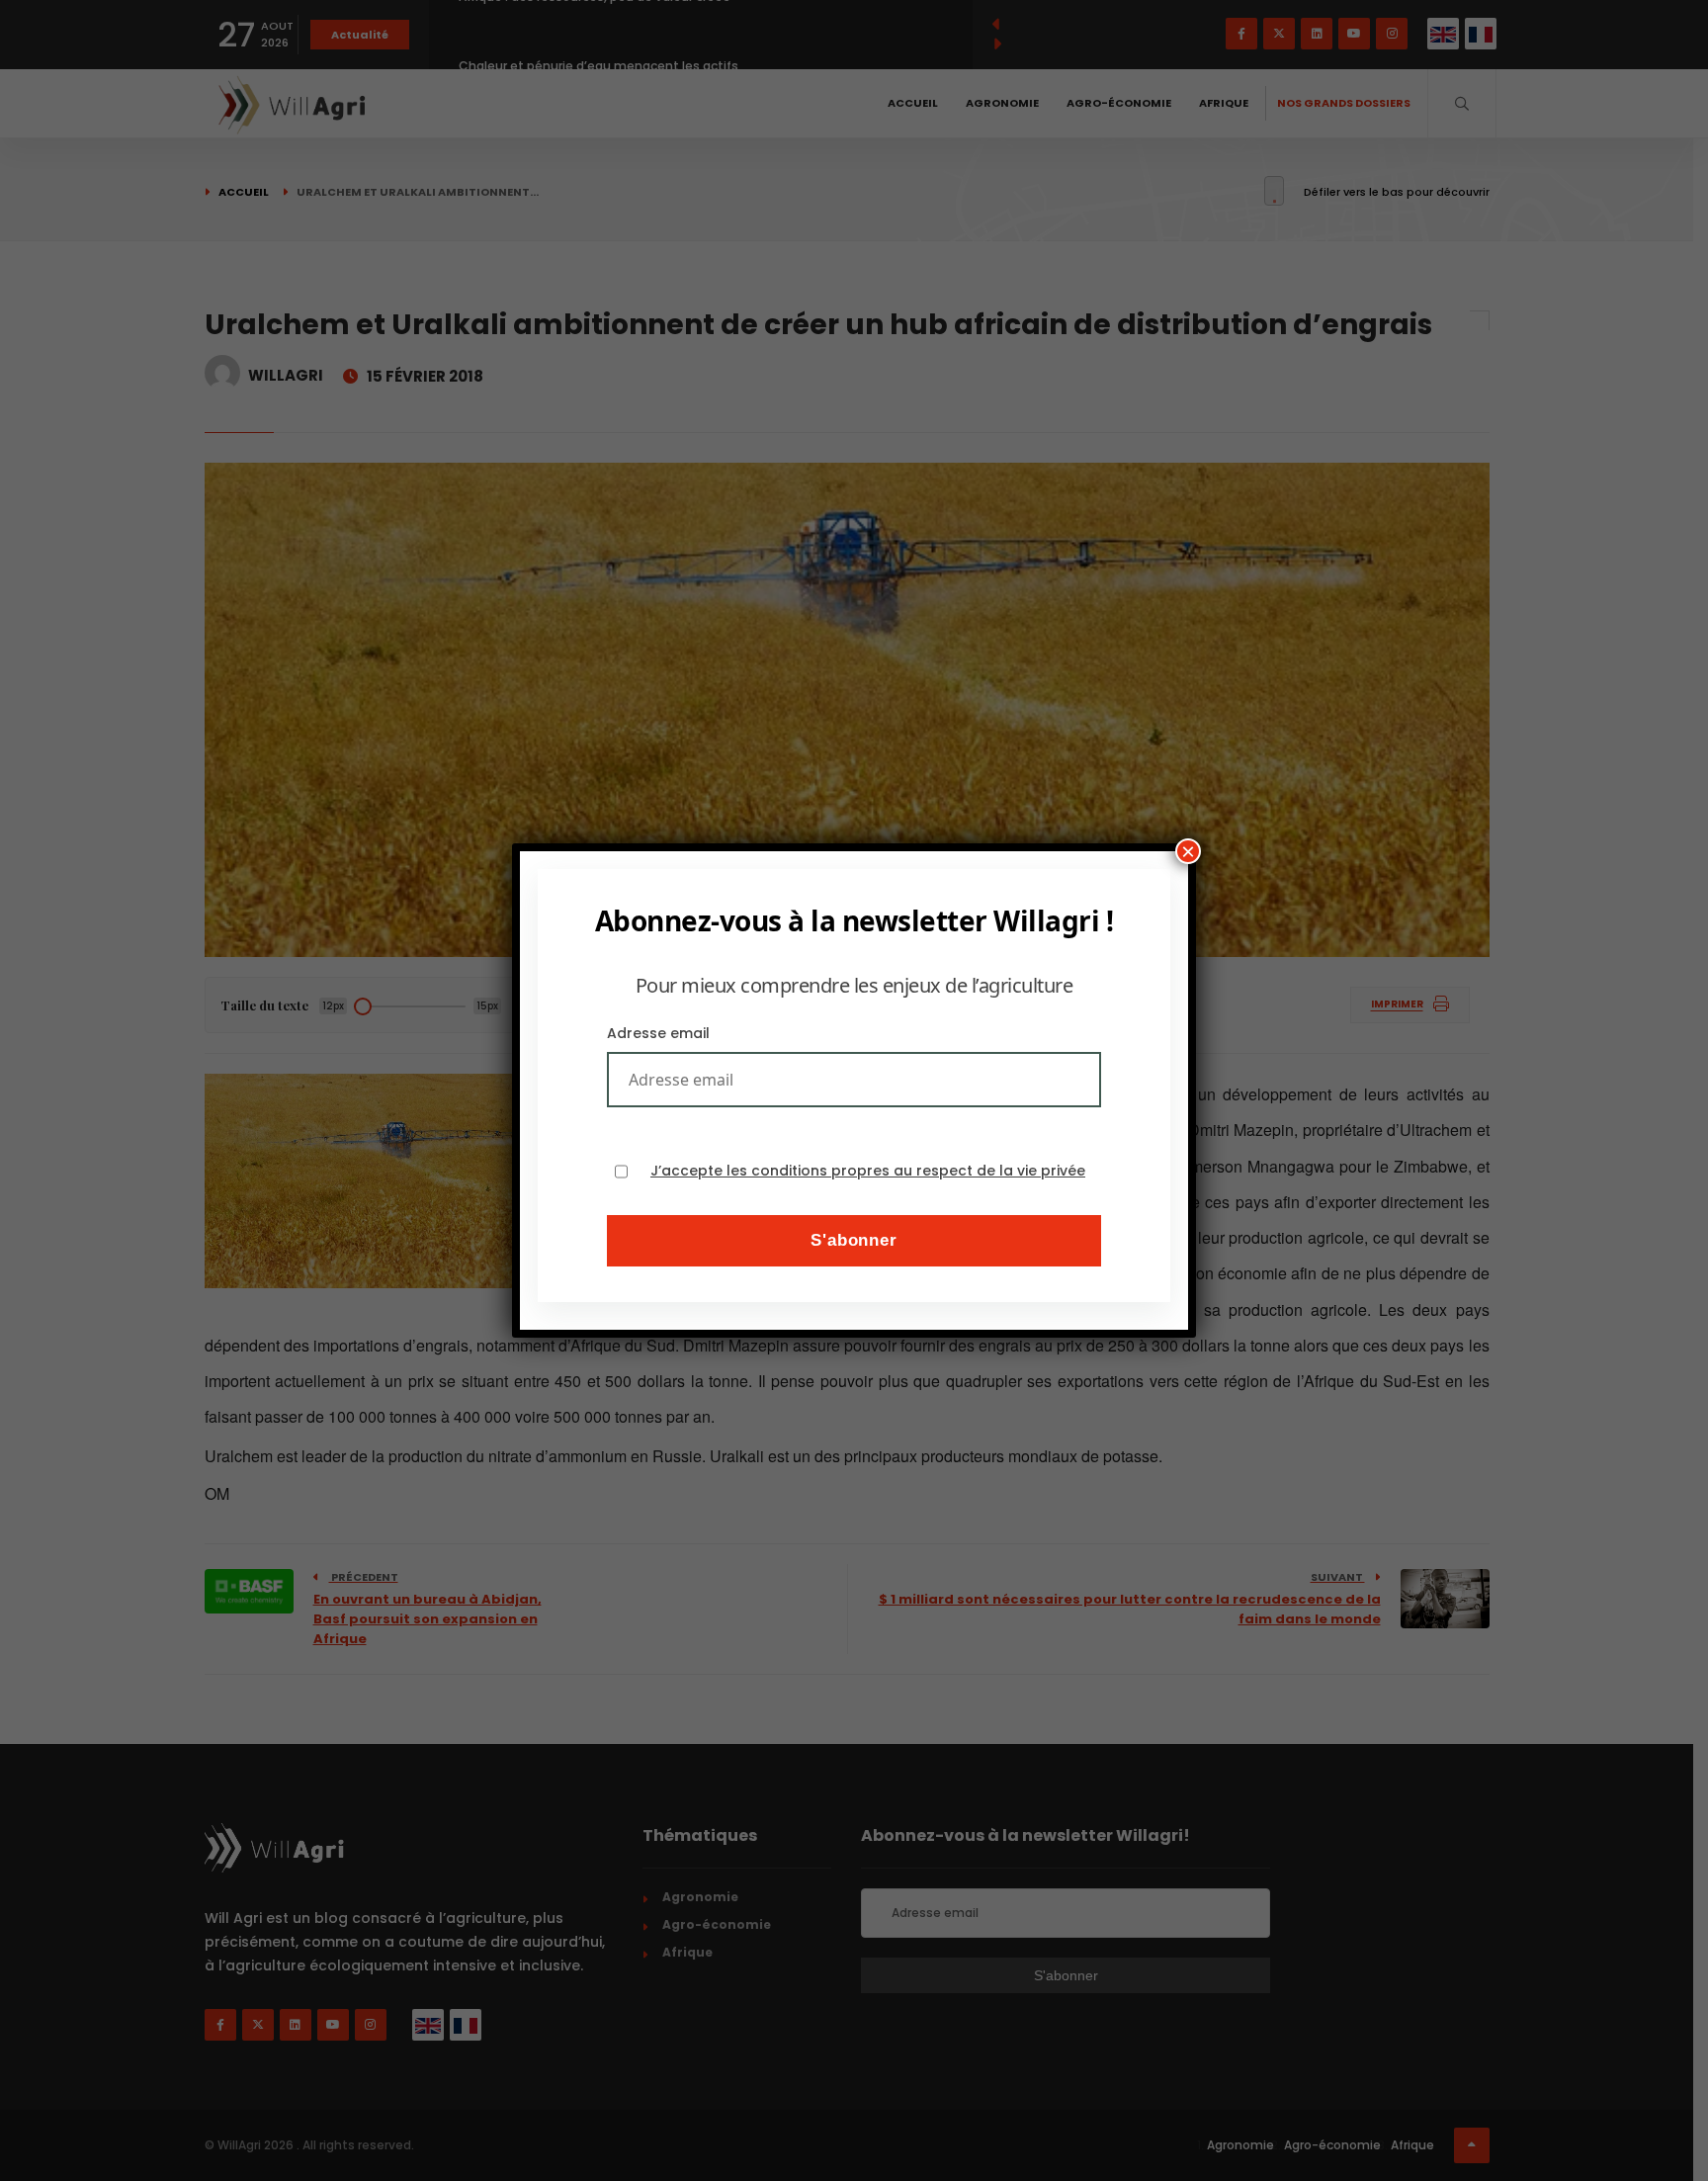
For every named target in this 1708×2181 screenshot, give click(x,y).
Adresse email (658, 1033)
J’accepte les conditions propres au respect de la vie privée (868, 1171)
